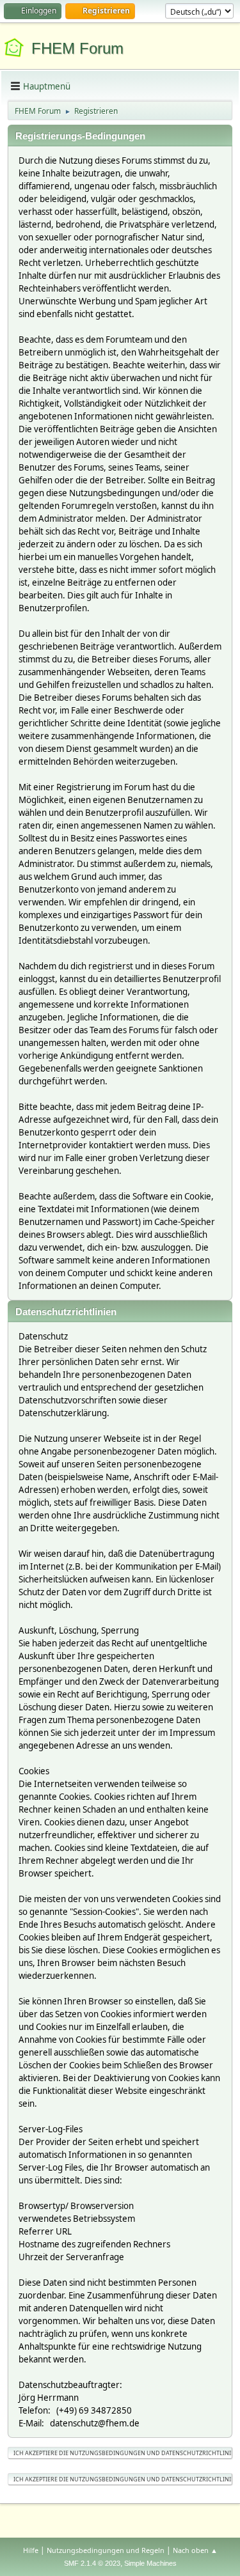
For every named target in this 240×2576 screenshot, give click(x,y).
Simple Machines (150, 2563)
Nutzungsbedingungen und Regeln (106, 2550)
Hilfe (31, 2550)
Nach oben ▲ (195, 2550)
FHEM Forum (77, 48)
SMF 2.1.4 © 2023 (92, 2563)
